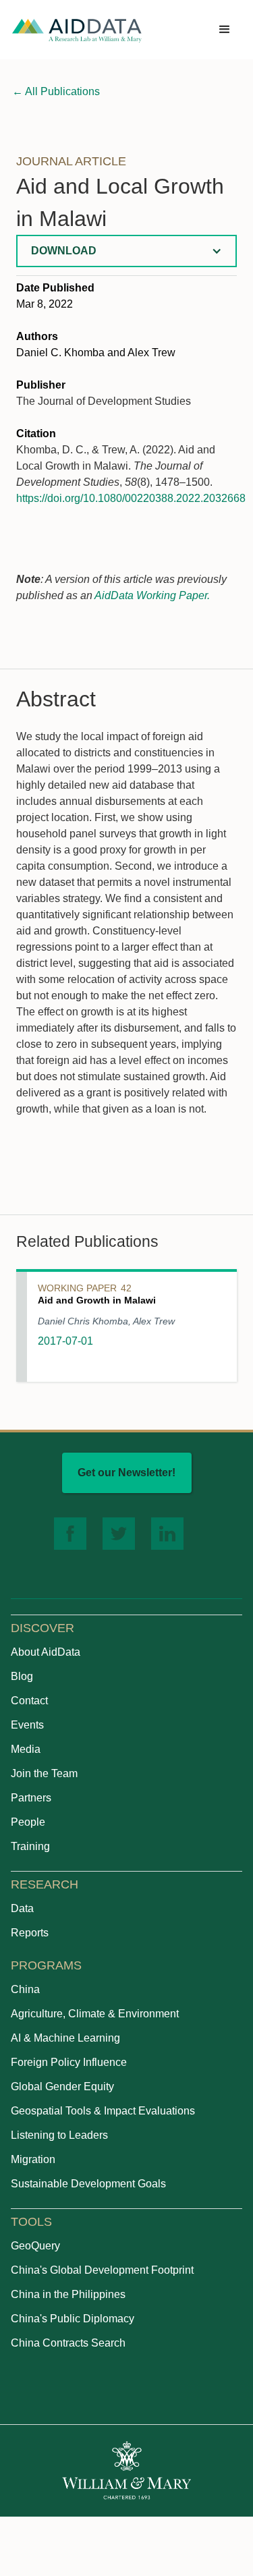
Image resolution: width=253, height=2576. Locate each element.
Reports (30, 1933)
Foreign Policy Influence (69, 2062)
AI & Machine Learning (65, 2038)
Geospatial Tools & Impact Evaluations (103, 2111)
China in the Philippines (68, 2294)
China (25, 1989)
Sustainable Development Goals (88, 2184)
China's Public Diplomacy (73, 2319)
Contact (29, 1701)
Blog (22, 1676)
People (28, 1822)
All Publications (56, 91)
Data (22, 1908)
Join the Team (44, 1773)
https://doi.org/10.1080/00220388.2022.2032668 (131, 498)
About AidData (46, 1652)
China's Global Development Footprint (102, 2270)
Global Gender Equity (62, 2087)
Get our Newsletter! (126, 1473)
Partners (31, 1798)
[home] (77, 30)
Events (27, 1725)
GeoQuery (35, 2246)
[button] (225, 30)
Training (30, 1846)
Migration (33, 2159)
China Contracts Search (68, 2343)
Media (26, 1749)
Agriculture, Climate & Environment (95, 2014)
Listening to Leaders (59, 2135)
